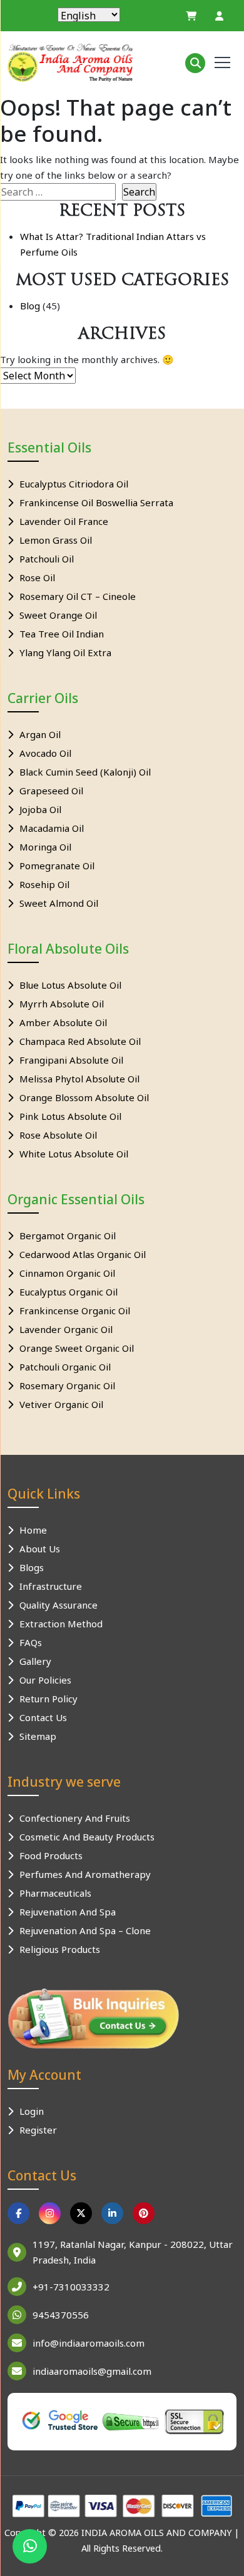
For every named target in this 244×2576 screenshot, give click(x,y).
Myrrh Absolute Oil (62, 1004)
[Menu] (222, 62)
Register (38, 2130)
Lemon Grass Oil (56, 540)
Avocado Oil (45, 753)
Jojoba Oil (40, 809)
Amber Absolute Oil (63, 1022)
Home (33, 1530)
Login (32, 2111)
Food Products (51, 1855)
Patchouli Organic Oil (65, 1367)
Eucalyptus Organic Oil (69, 1292)
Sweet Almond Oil (59, 903)
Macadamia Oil (52, 828)
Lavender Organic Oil (66, 1329)
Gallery (35, 1661)
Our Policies (45, 1680)
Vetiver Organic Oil (61, 1404)
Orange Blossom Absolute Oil (84, 1097)
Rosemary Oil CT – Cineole (78, 596)
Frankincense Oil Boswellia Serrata (96, 502)
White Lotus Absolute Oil (74, 1154)
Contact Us (43, 1717)
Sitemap (38, 1736)
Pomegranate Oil (57, 866)
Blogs (32, 1567)
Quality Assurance (58, 1605)
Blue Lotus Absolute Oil (70, 985)
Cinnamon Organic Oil (67, 1273)
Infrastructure (51, 1586)
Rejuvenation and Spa (68, 1912)
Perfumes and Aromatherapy (85, 1874)
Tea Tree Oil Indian (62, 634)
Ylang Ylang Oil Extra (65, 652)
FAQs (31, 1642)
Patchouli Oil (47, 559)
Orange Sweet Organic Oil (77, 1348)
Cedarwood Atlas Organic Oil (83, 1254)
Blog (30, 306)
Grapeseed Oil (51, 791)
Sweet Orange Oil (58, 615)
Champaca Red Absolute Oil (80, 1041)
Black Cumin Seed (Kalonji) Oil (85, 772)
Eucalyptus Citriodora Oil (74, 484)
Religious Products (60, 1949)
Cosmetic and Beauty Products (87, 1837)
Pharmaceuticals (55, 1893)
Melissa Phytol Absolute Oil (79, 1079)
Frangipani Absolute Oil (71, 1060)
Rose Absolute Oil (58, 1135)
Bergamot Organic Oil (68, 1236)
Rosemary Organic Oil (67, 1385)
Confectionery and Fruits (75, 1818)
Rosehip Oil (44, 884)
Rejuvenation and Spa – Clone (85, 1930)
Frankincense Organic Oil (75, 1310)
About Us (40, 1549)
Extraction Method (61, 1624)
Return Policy (48, 1699)
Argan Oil (40, 734)
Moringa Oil (45, 847)
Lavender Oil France (64, 521)
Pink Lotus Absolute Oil (70, 1116)
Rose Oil (37, 577)
